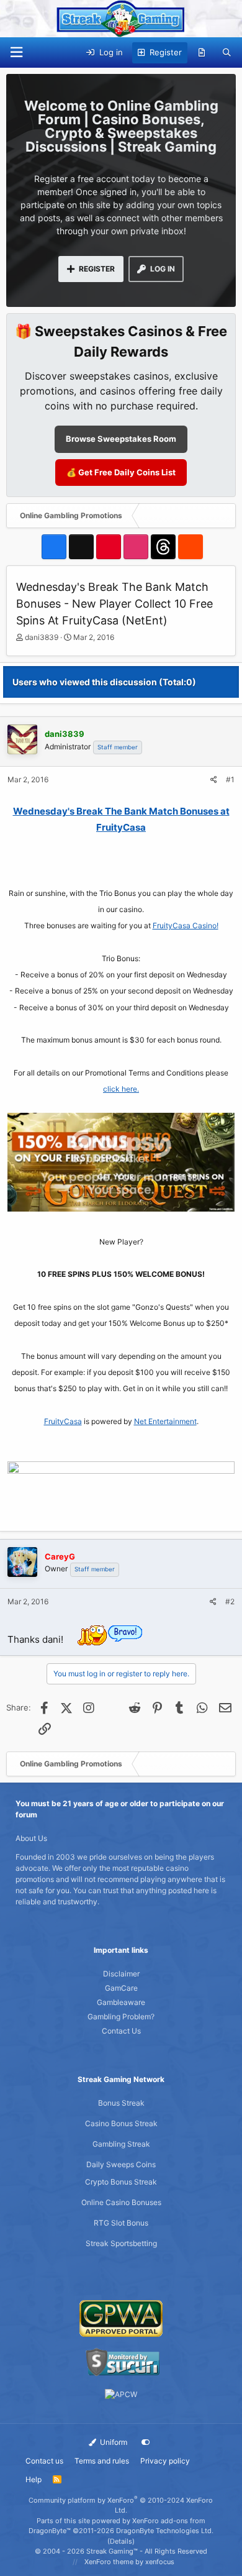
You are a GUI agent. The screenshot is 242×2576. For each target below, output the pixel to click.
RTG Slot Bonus (121, 2223)
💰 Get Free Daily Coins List (121, 472)
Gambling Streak (121, 2144)
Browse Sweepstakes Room (121, 439)
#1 (230, 779)
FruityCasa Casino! (186, 925)
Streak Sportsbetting (121, 2243)
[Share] (214, 780)
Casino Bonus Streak (121, 2123)
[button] (16, 53)
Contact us (44, 2461)
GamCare (121, 1988)
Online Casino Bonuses (121, 2202)
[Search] (227, 53)
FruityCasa (63, 1421)
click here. (121, 1089)
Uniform (113, 2442)
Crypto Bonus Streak (121, 2182)
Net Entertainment (165, 1421)
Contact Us (121, 2031)
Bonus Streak (121, 2103)
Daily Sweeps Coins (121, 2164)
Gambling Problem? (121, 2016)
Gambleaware (121, 2002)
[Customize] (146, 2442)
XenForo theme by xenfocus (129, 2562)
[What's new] (202, 53)
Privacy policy (165, 2461)
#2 (230, 1601)
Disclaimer (121, 1974)
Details (121, 2541)
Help (34, 2479)
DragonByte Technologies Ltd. (165, 2531)
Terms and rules (102, 2461)
